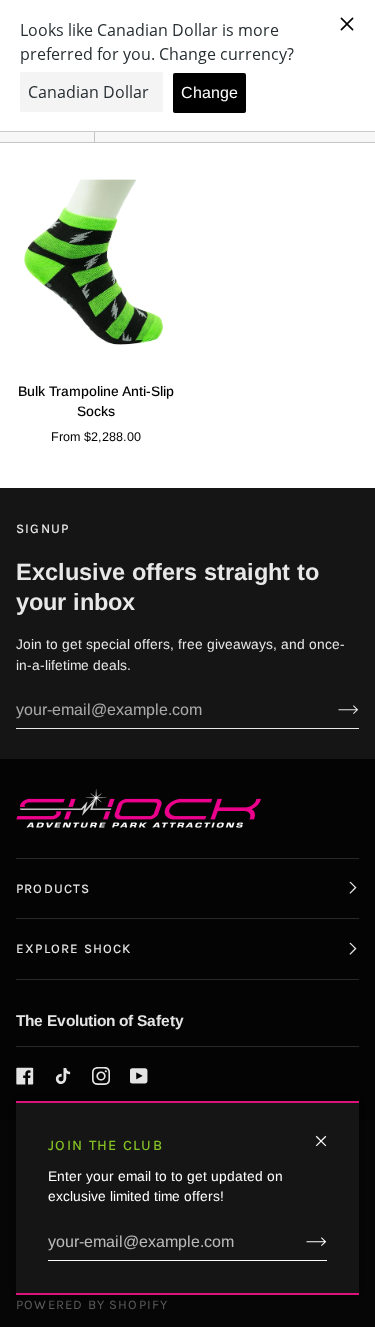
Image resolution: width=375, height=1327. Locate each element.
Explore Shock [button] (73, 948)
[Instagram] (101, 1076)
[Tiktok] (63, 1076)
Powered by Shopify (92, 1304)
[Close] (329, 1132)
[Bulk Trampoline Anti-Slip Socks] (93, 262)
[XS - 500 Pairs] (93, 262)
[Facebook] (25, 1076)
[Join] (300, 1242)
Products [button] (53, 888)
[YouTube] (139, 1076)
